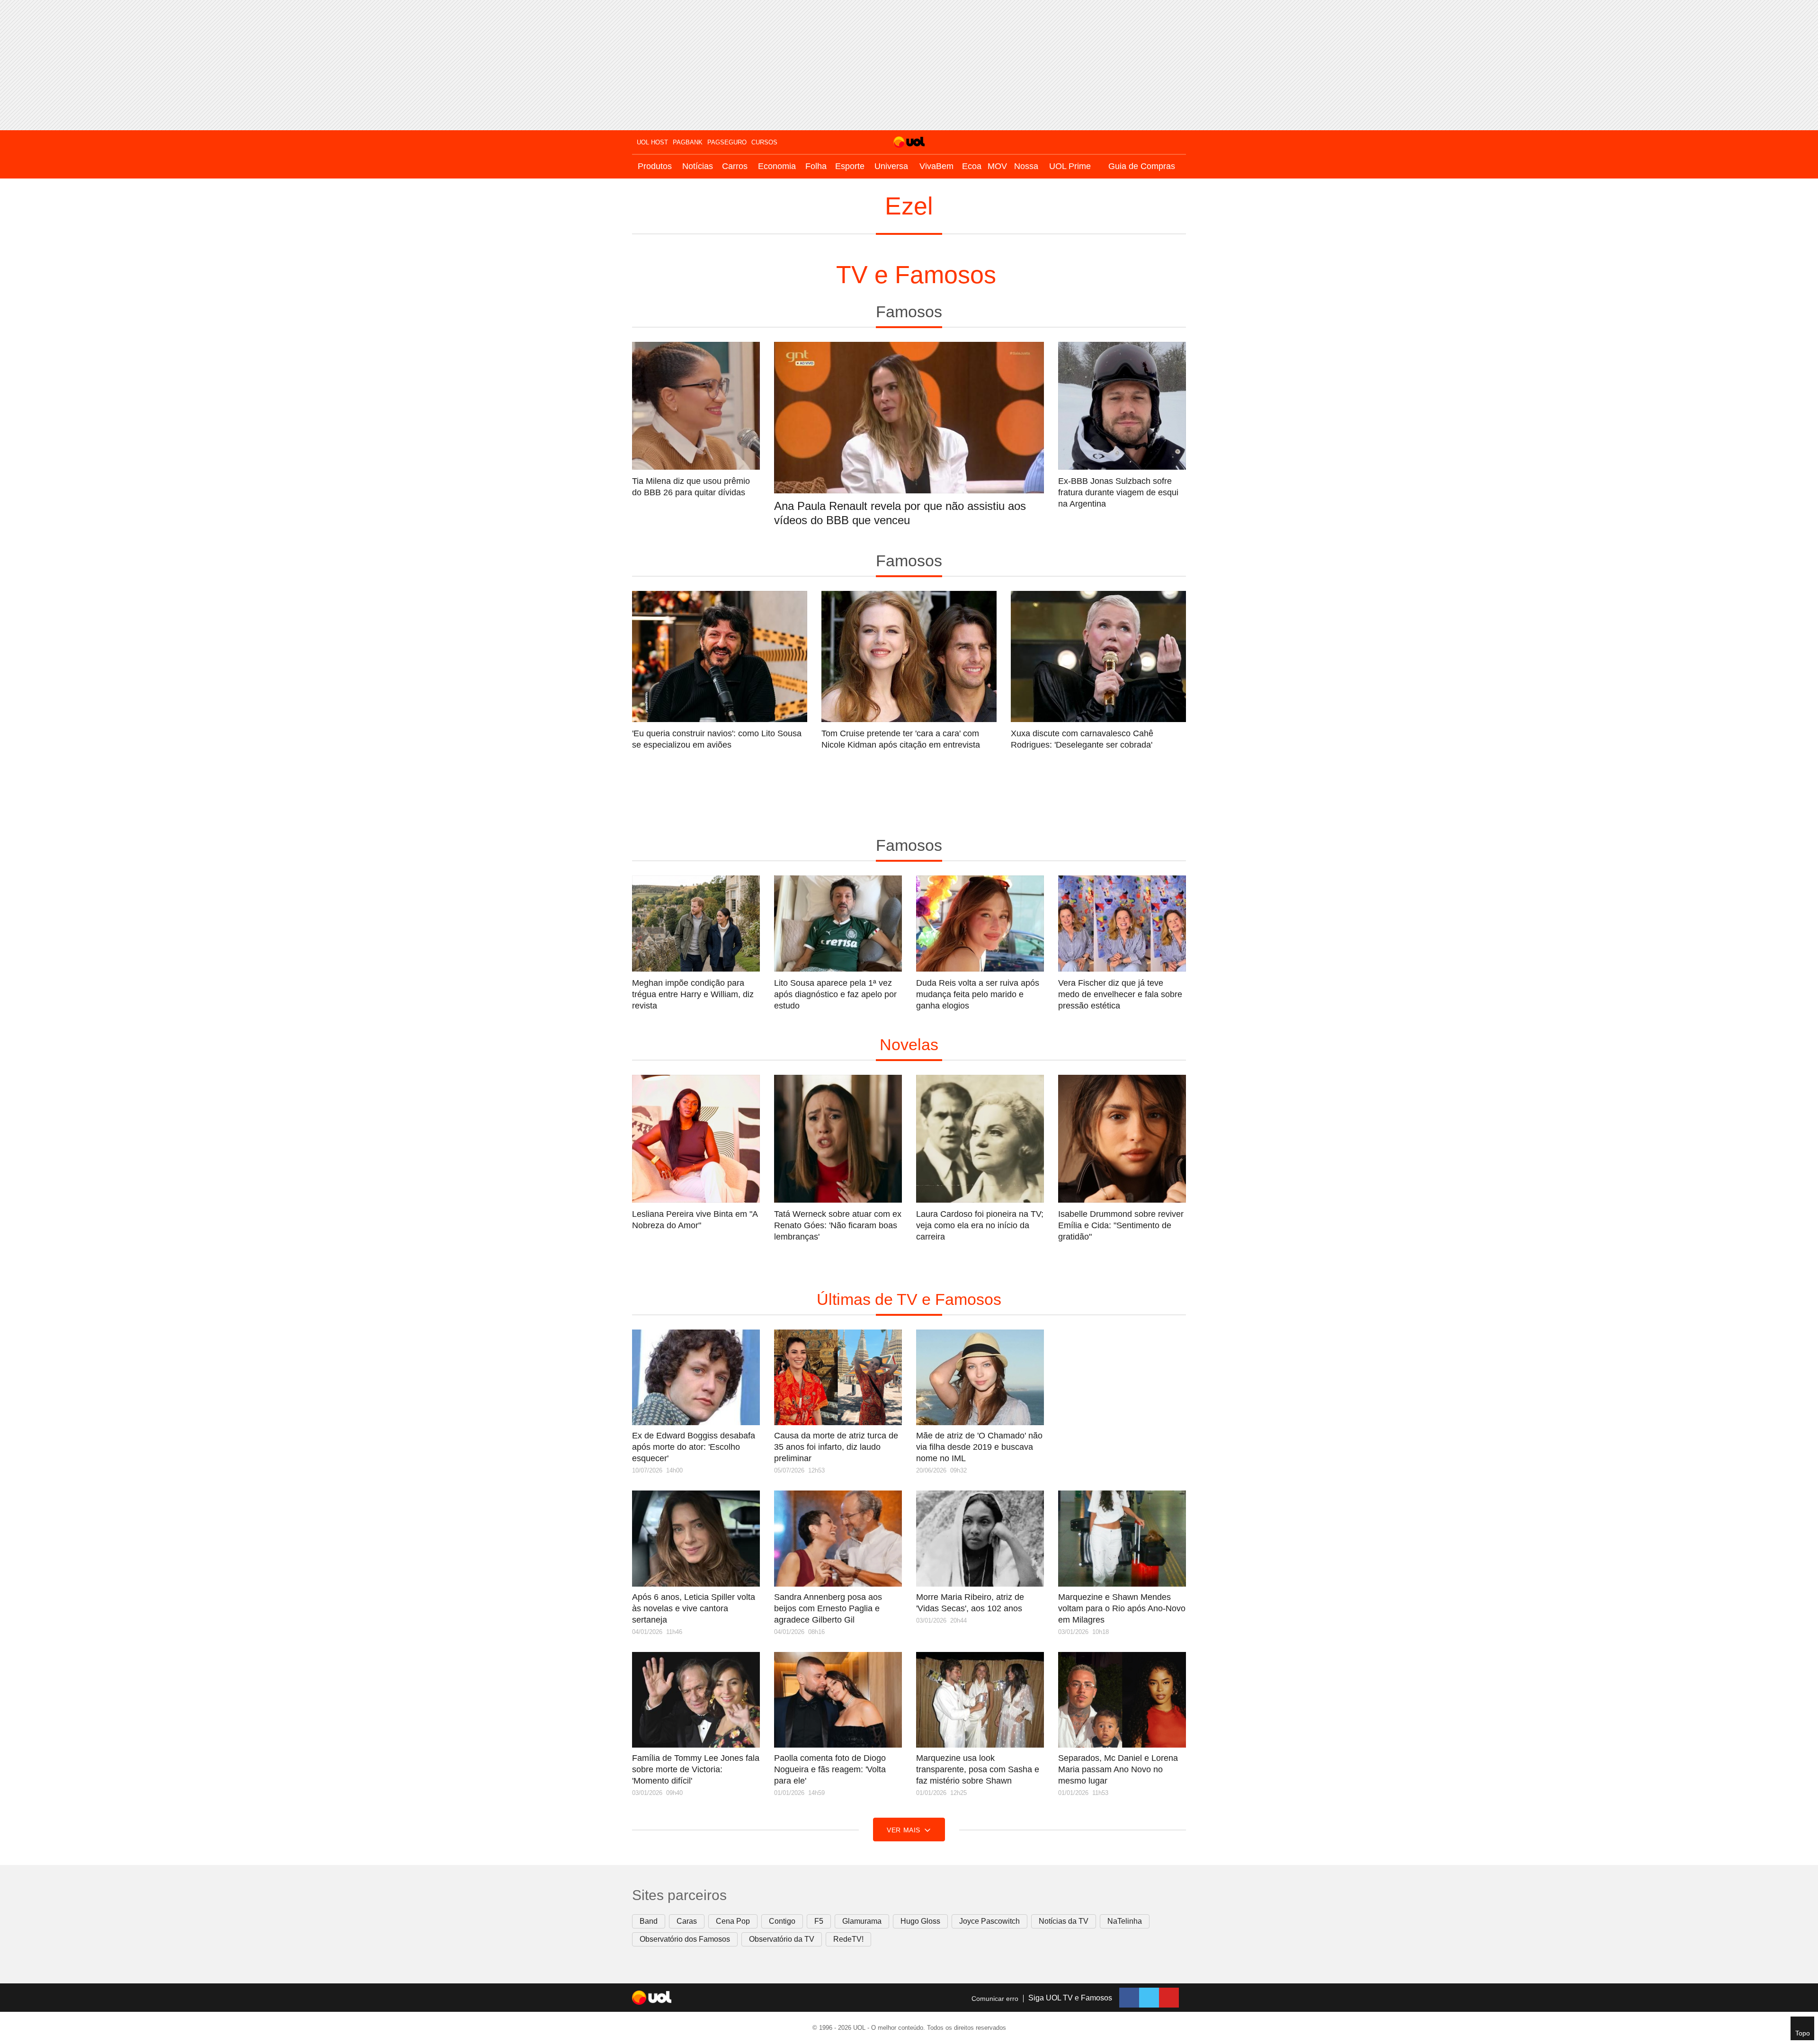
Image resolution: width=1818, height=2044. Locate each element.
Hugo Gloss (920, 1921)
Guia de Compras (1142, 166)
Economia (777, 166)
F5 (819, 1921)
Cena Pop (733, 1921)
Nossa (1026, 166)
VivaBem (936, 166)
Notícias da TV (1064, 1921)
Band (649, 1921)
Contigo (782, 1921)
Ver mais (905, 1830)
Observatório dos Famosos (685, 1939)
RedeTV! (848, 1939)
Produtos (655, 166)
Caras (687, 1921)
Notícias (698, 166)
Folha (816, 166)
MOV (997, 166)
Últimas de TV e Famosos (909, 1299)
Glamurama (862, 1921)
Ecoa (972, 166)
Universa (891, 166)
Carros (735, 166)
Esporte (850, 166)
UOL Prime (1070, 166)
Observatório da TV (782, 1939)
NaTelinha (1125, 1921)
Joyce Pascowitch (989, 1921)
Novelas (909, 1044)
